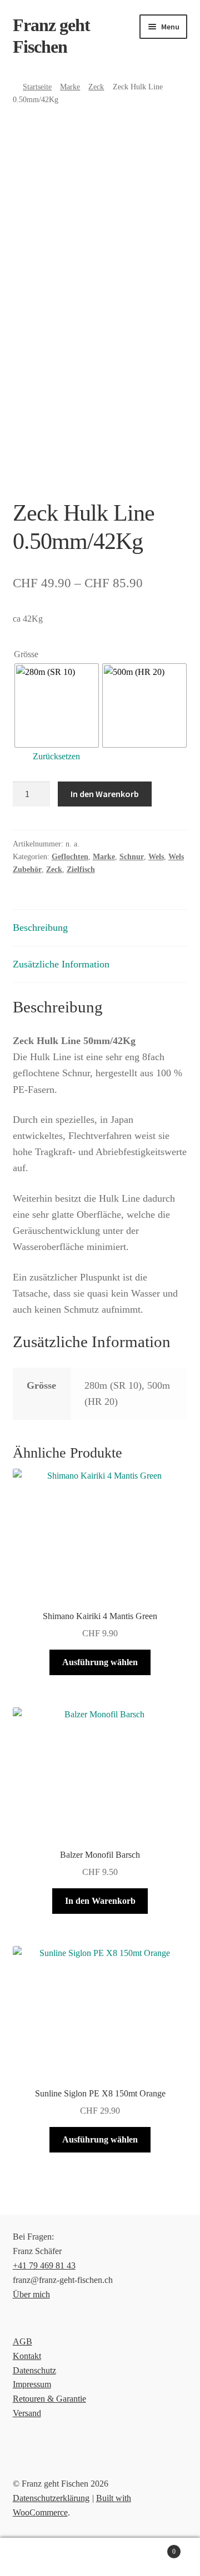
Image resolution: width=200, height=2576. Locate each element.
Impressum (32, 2384)
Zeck (96, 87)
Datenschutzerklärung (51, 2498)
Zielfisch (81, 869)
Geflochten (70, 857)
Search (100, 2557)
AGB (22, 2341)
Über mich (31, 2294)
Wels (156, 857)
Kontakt (27, 2356)
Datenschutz (34, 2370)
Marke (70, 87)
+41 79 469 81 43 (44, 2265)
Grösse (26, 654)
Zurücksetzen (56, 756)
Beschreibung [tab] (40, 927)
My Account (33, 2557)
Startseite (37, 87)
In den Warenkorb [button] (100, 1901)
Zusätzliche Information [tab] (61, 964)
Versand (27, 2413)
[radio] (57, 705)
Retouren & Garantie (49, 2399)
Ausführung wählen (100, 1662)
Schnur (132, 857)
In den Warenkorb (105, 794)
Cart (154, 2548)
